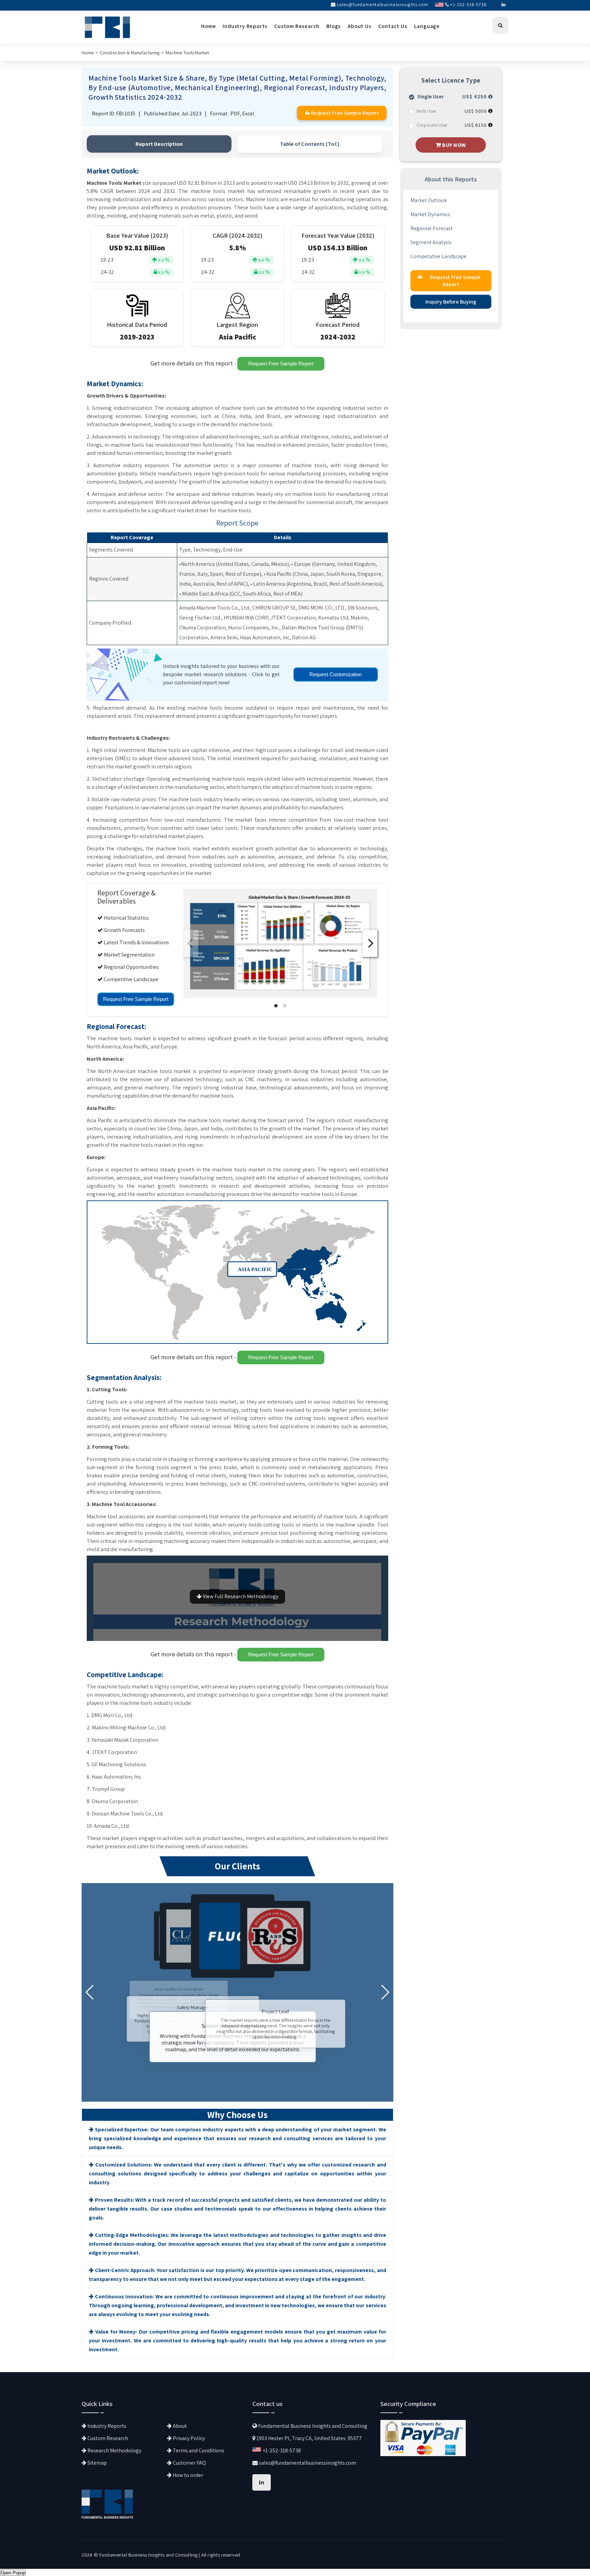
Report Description (159, 144)
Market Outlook (429, 200)
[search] (500, 25)
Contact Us (393, 26)
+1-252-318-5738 (468, 4)
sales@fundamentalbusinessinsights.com (382, 4)
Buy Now (454, 145)
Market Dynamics (430, 214)
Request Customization (335, 674)
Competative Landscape (438, 256)
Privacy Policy (188, 2438)
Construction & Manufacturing (130, 52)
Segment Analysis (431, 242)
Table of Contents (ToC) (310, 144)
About (179, 2426)
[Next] (370, 943)
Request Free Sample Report (281, 364)
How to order (187, 2475)
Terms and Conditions (198, 2450)
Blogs (334, 26)
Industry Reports (245, 26)
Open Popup (13, 2573)
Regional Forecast (432, 228)
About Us (359, 26)
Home (208, 26)
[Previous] (191, 943)
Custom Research (297, 26)
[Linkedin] (504, 4)
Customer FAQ (189, 2463)
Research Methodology (114, 2450)
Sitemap (97, 2463)
